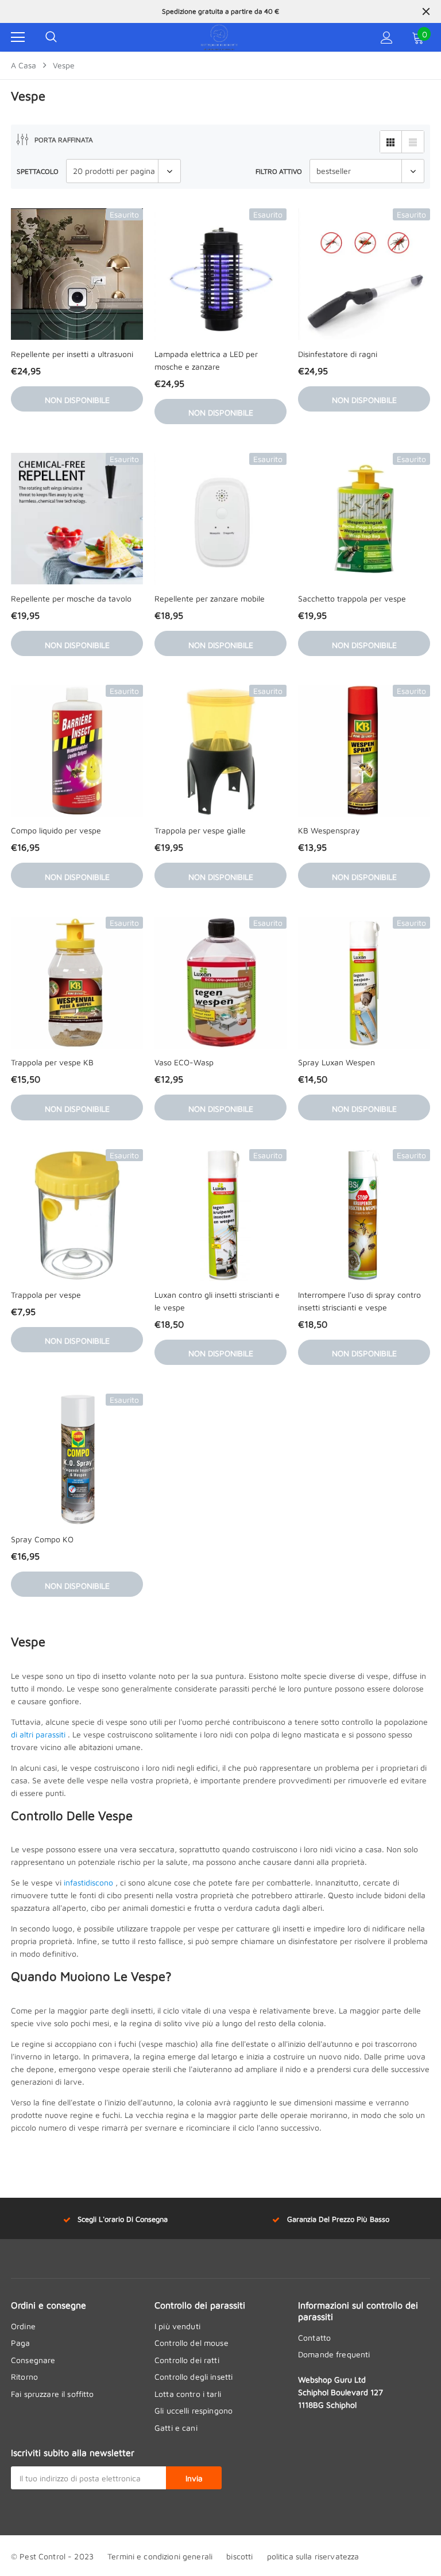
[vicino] (426, 11)
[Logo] (219, 37)
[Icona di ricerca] (51, 37)
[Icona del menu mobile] (18, 37)
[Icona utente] (387, 38)
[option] (220, 11)
